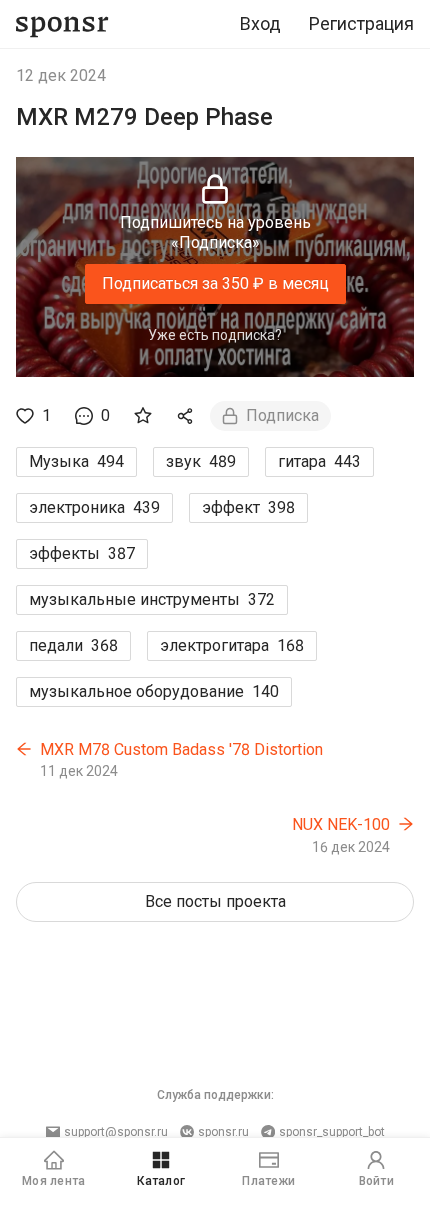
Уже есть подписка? (215, 335)
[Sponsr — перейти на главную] (62, 24)
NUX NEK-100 (341, 824)
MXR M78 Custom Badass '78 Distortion (181, 749)
